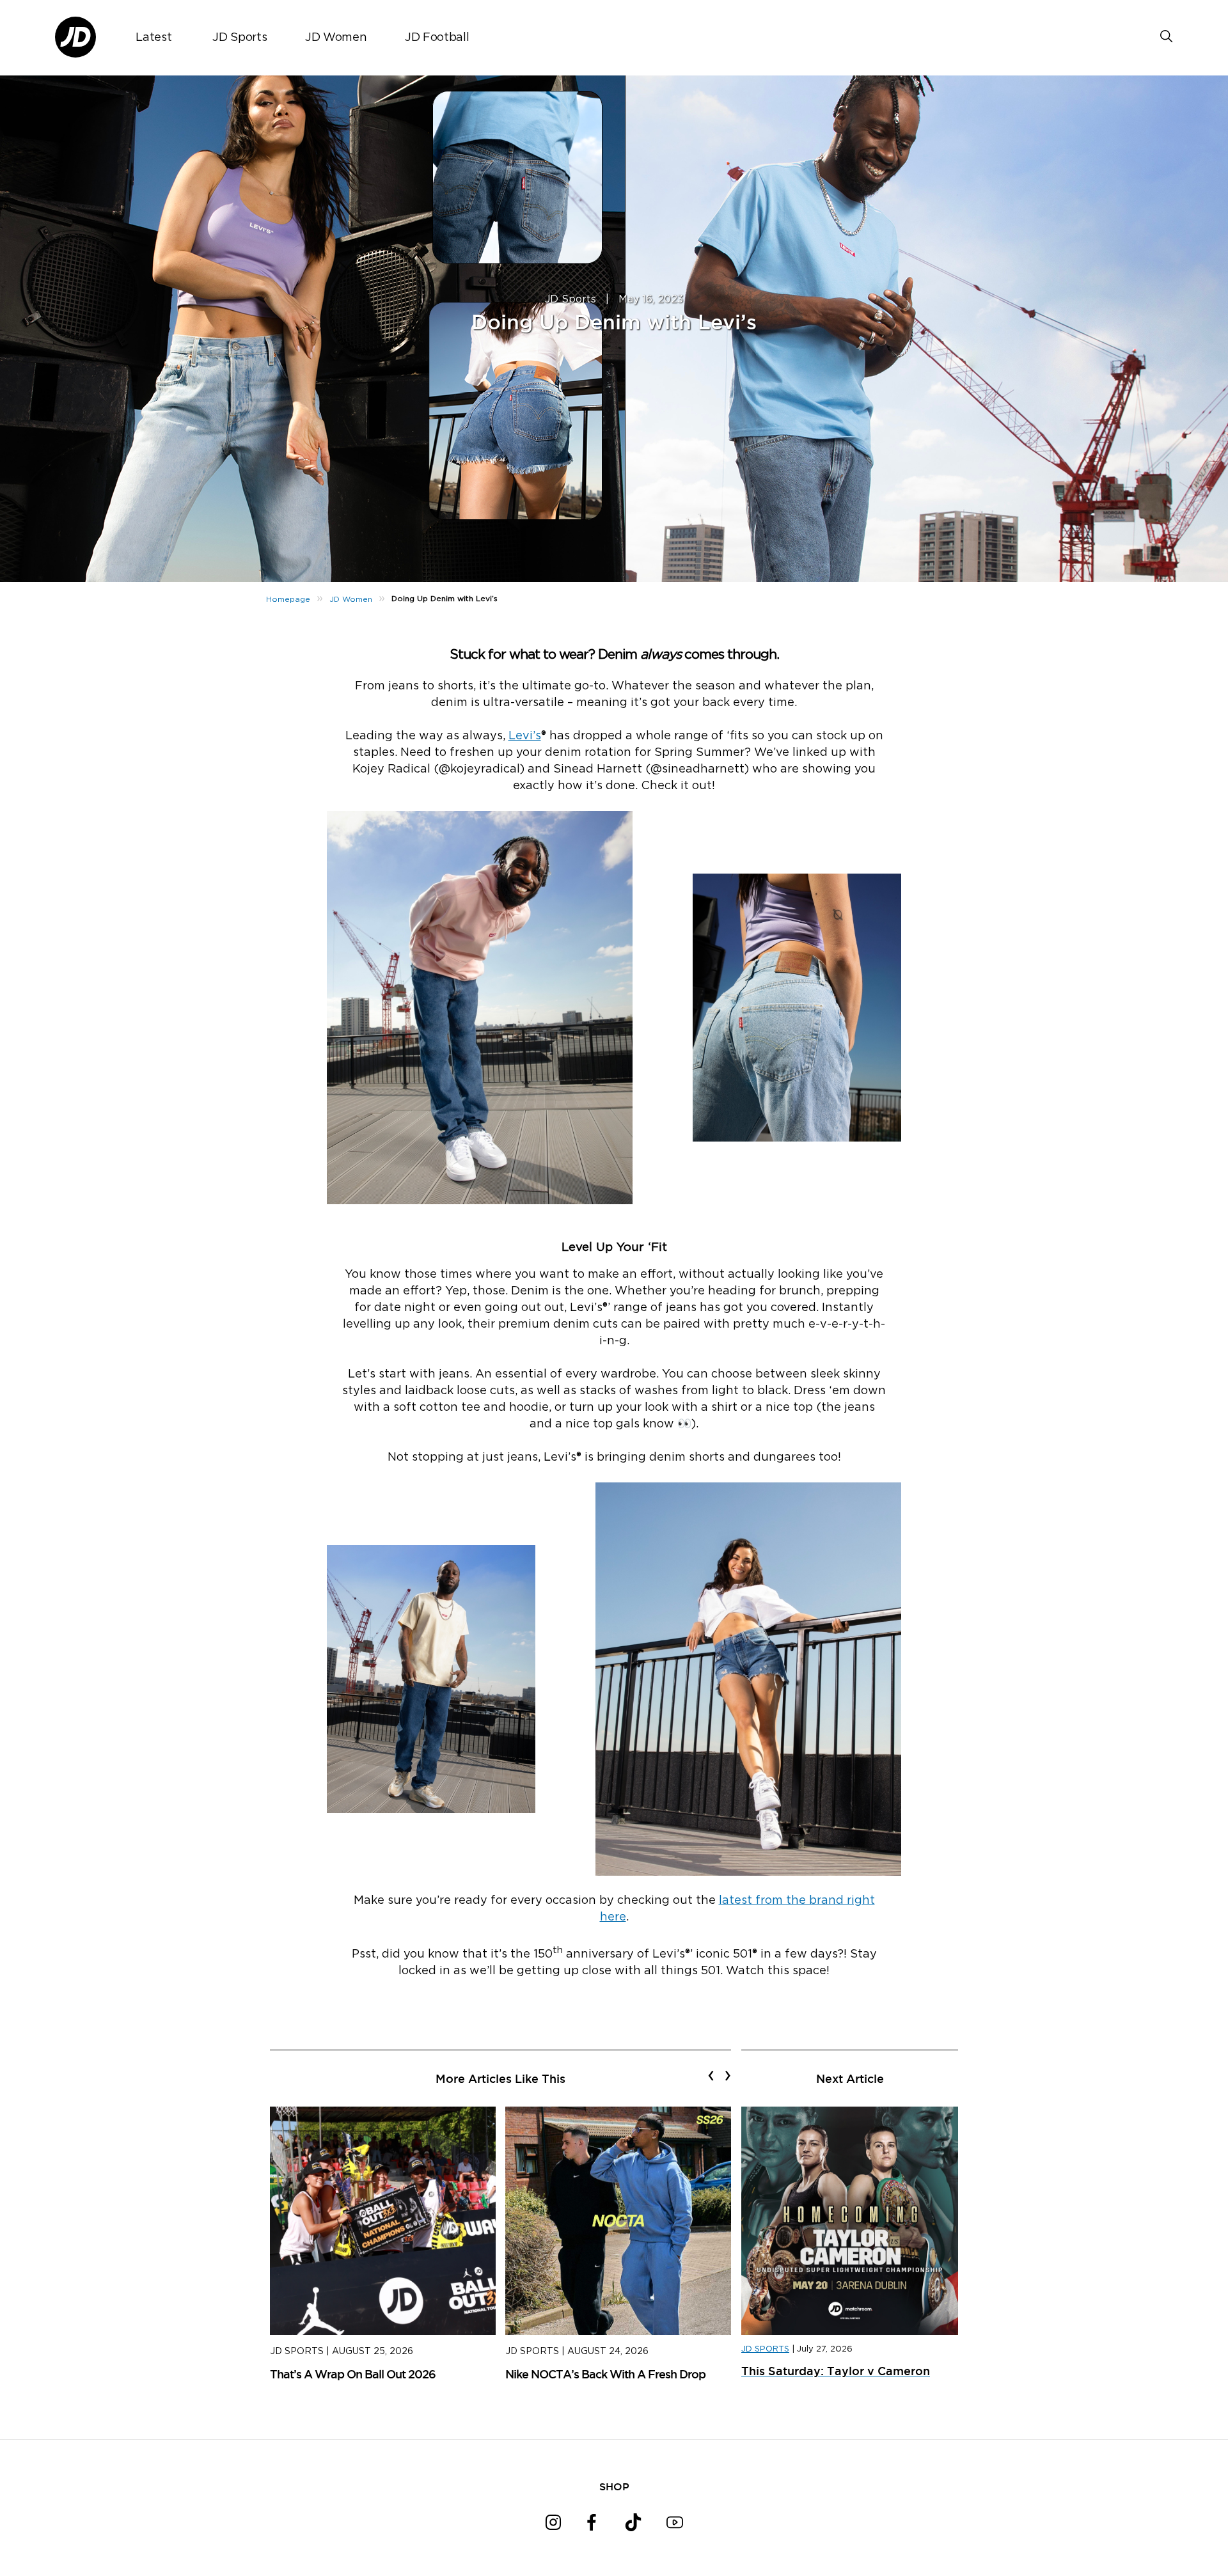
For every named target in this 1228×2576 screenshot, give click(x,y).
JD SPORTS (765, 2349)
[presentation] (711, 2075)
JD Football (437, 38)
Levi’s (525, 736)
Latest (153, 38)
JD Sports (240, 38)
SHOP (614, 2486)
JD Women (336, 38)
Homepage (288, 599)
